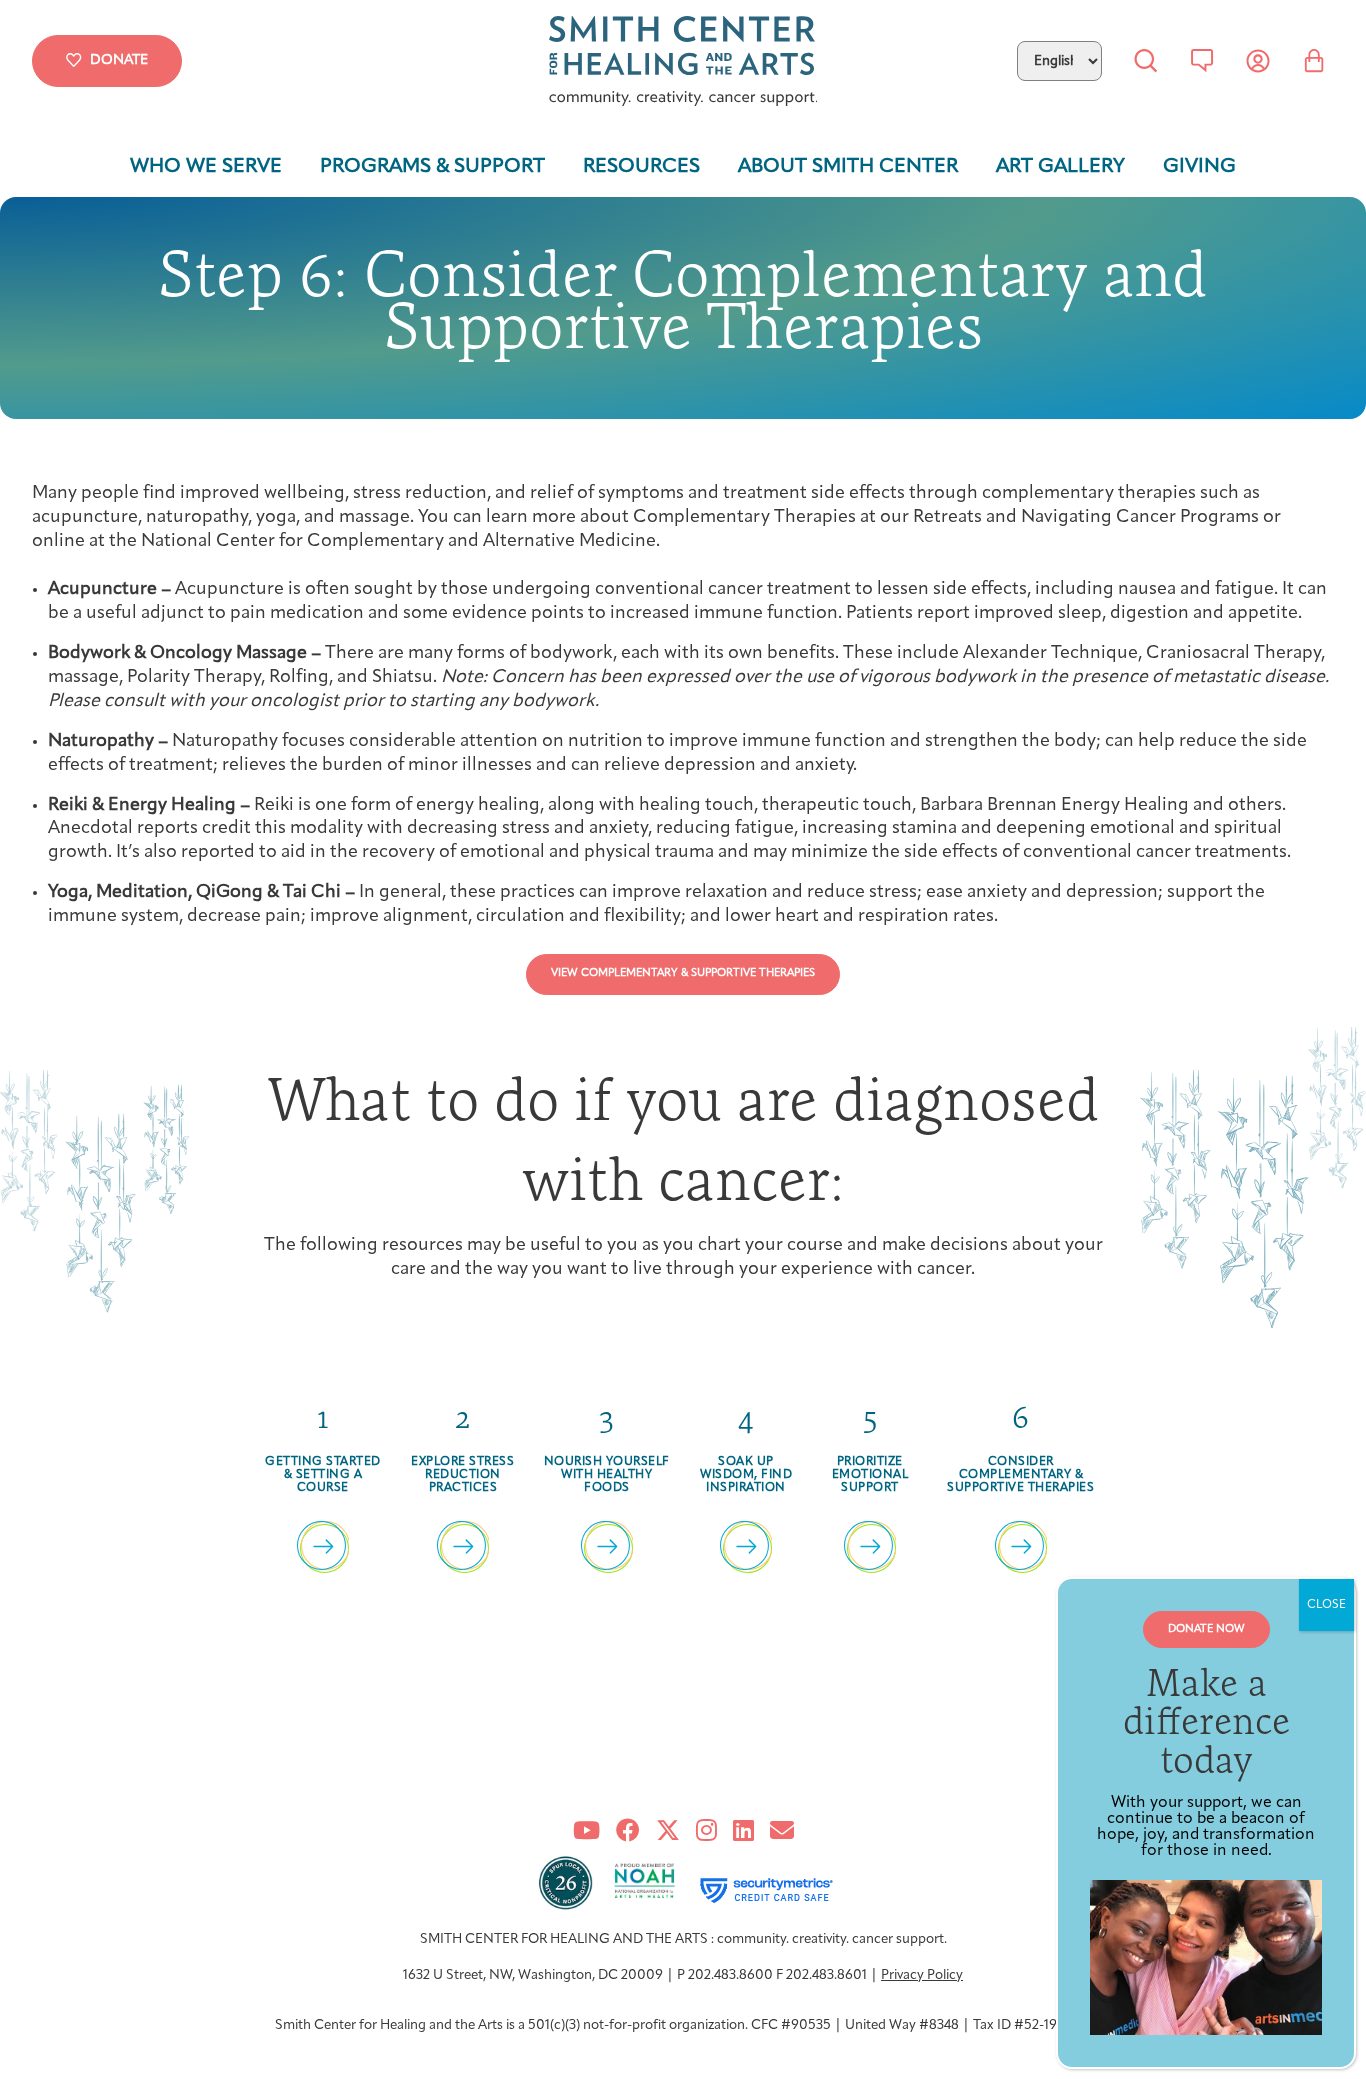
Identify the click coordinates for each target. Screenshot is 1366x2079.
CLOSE (1326, 1605)
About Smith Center (848, 167)
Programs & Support (432, 167)
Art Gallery (1060, 167)
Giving (1199, 167)
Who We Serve (206, 167)
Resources (641, 167)
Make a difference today (1206, 1721)
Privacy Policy (922, 1975)
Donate (119, 60)
